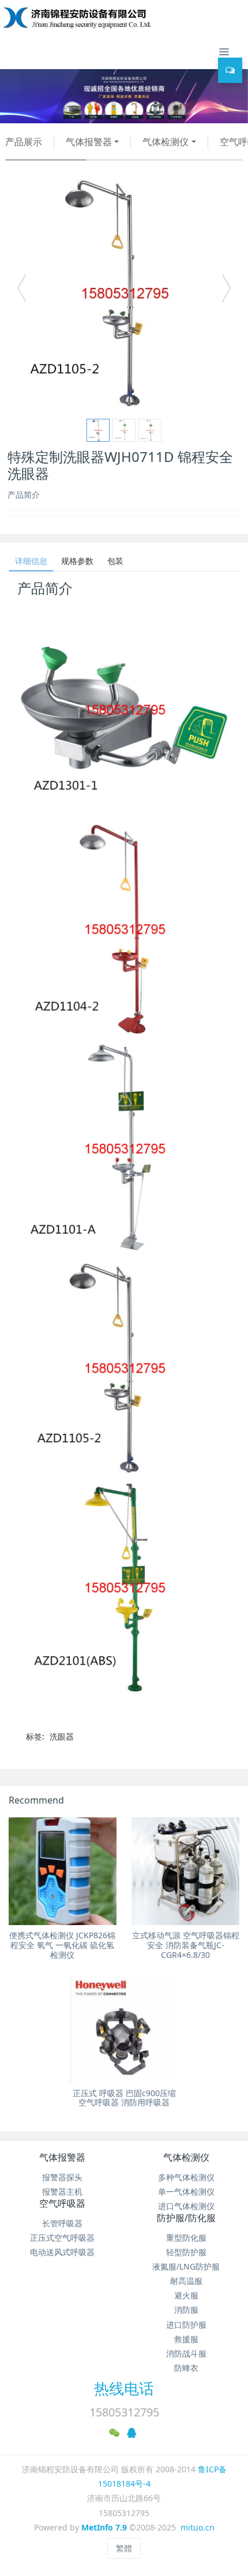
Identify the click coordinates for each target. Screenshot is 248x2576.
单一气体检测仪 (186, 2192)
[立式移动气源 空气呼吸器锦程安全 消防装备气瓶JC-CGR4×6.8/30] (185, 1871)
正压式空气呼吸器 (62, 2238)
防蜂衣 (186, 2368)
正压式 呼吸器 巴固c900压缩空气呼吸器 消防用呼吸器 (124, 2098)
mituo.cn (198, 2527)
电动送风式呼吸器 (62, 2252)
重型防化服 (186, 2238)
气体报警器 (89, 142)
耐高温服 (186, 2281)
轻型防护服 (186, 2252)
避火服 (186, 2295)
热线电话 (124, 2388)
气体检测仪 (166, 142)
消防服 (186, 2310)
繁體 (124, 2548)
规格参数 (77, 561)
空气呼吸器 (62, 2203)
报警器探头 (62, 2177)
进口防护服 (186, 2325)
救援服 (186, 2339)
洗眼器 (62, 1736)
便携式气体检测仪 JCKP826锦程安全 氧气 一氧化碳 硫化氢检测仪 (62, 1945)
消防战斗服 (186, 2353)
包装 (115, 561)
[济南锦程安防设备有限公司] (114, 17)
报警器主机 (62, 2192)
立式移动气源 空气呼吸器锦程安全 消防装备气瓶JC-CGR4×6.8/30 (186, 1945)
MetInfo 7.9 (104, 2527)
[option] (124, 293)
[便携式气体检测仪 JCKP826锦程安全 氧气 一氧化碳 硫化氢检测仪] (63, 1871)
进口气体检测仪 (186, 2206)
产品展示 (24, 142)
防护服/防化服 (186, 2218)
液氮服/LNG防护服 (186, 2266)
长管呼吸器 (62, 2223)
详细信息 (31, 561)
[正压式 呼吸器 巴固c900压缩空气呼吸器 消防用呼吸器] (124, 2029)
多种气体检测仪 (186, 2177)
